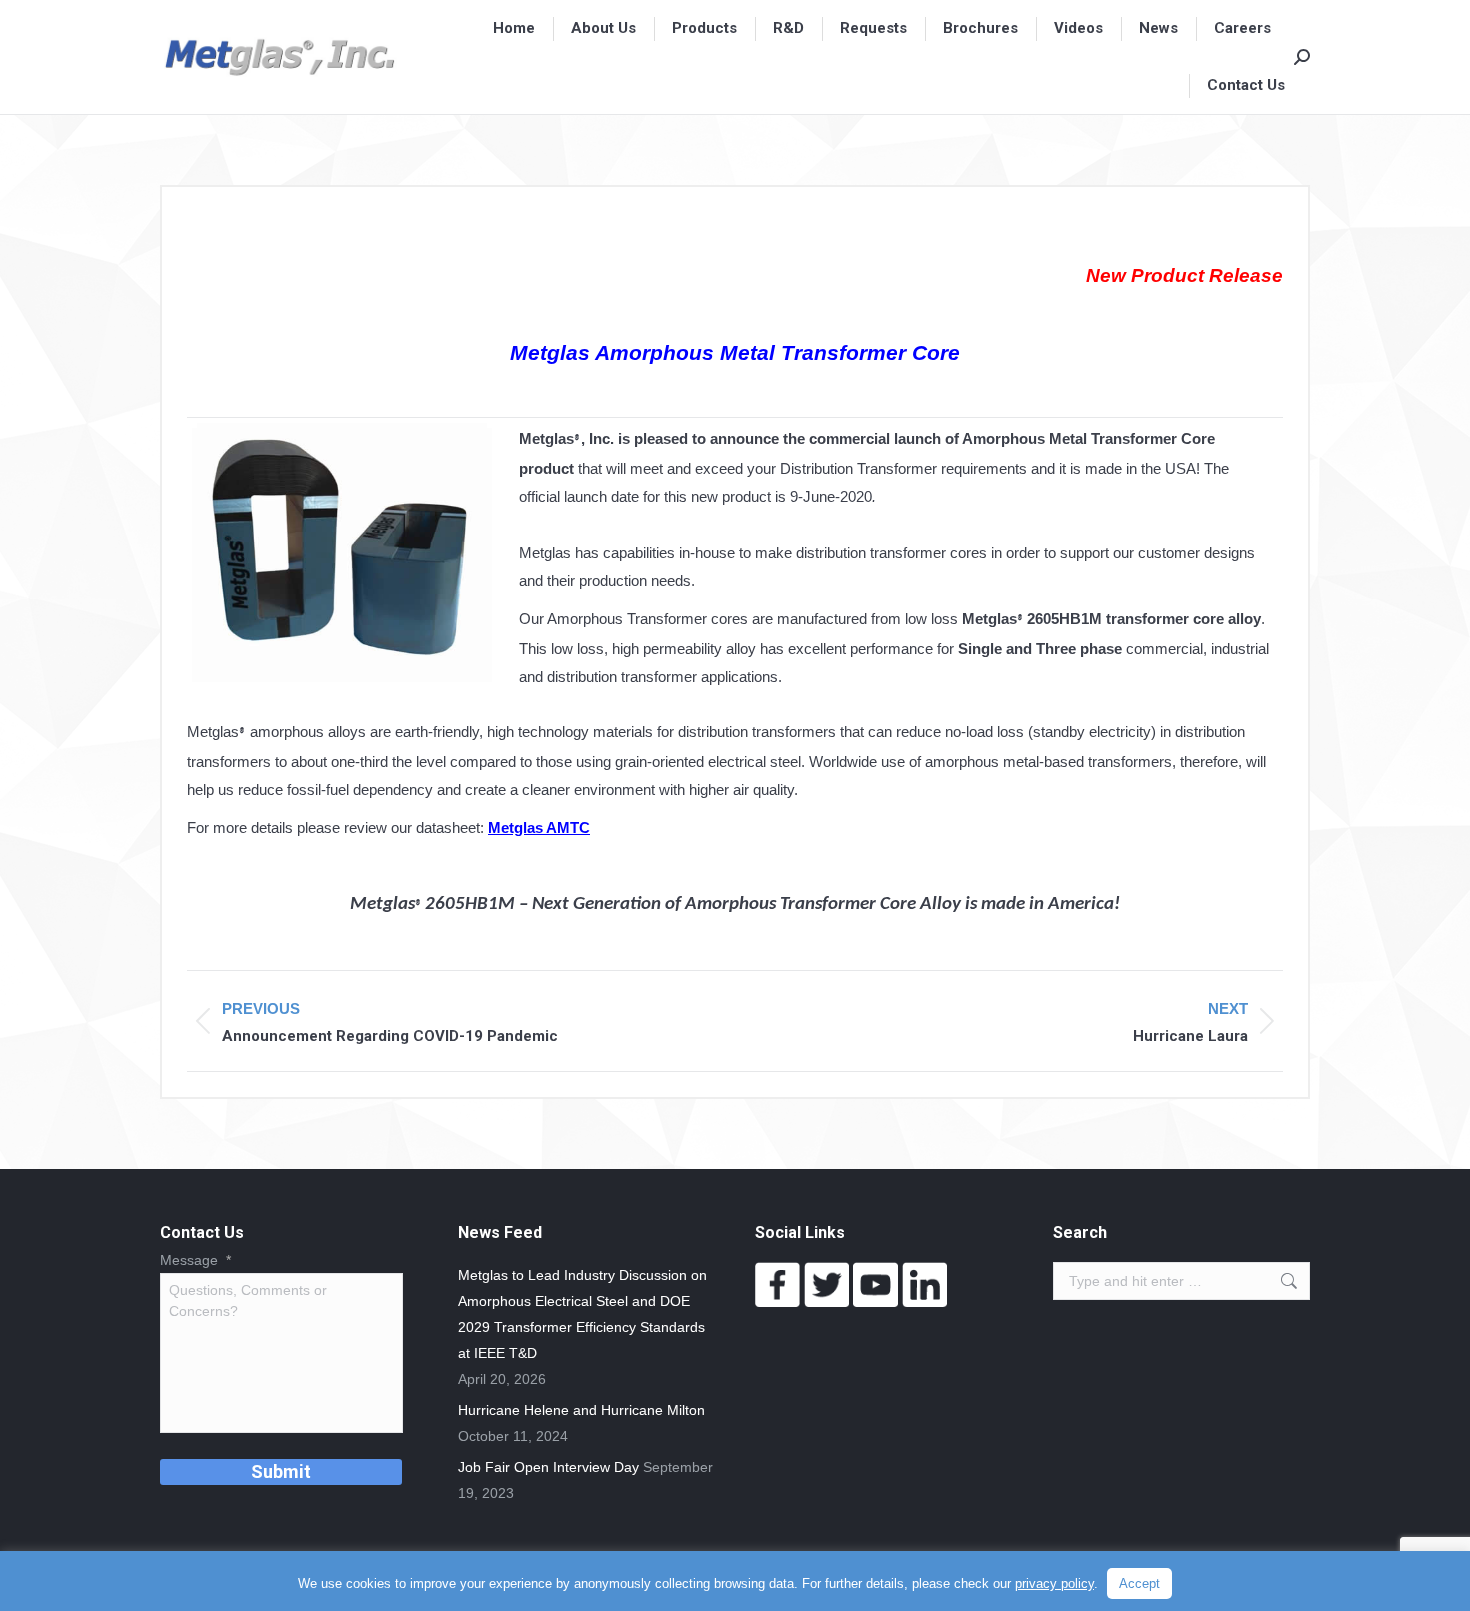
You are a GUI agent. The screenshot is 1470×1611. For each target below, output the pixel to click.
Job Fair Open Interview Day (548, 1467)
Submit (281, 1471)
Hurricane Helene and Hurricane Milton (581, 1410)
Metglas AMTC (539, 827)
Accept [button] (1139, 1583)
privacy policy (1054, 1583)
